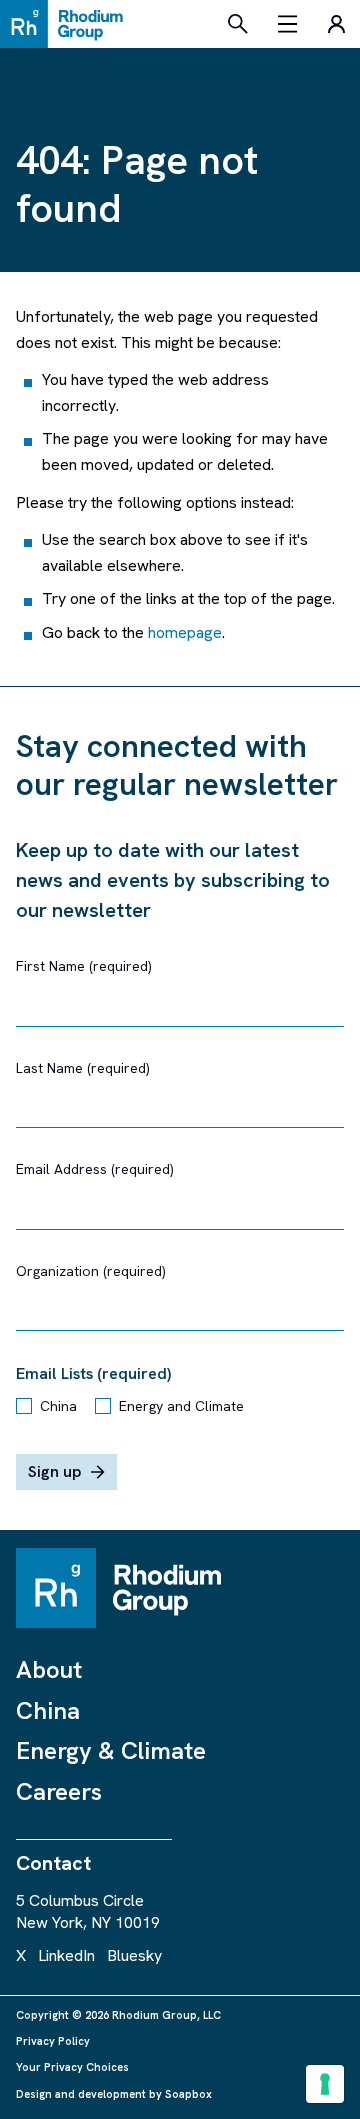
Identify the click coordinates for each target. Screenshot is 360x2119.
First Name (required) (84, 966)
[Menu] (288, 24)
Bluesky (134, 1955)
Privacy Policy (53, 2041)
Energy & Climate (111, 1750)
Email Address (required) (95, 1169)
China (58, 1406)
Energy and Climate (181, 1406)
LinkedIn (66, 1955)
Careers (59, 1791)
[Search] (238, 24)
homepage (185, 632)
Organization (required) (91, 1271)
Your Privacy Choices (72, 2067)
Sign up (54, 1471)
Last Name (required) (83, 1068)
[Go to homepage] (67, 24)
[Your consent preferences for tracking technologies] (325, 2084)
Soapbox (188, 2094)
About (49, 1669)
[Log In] (336, 24)
